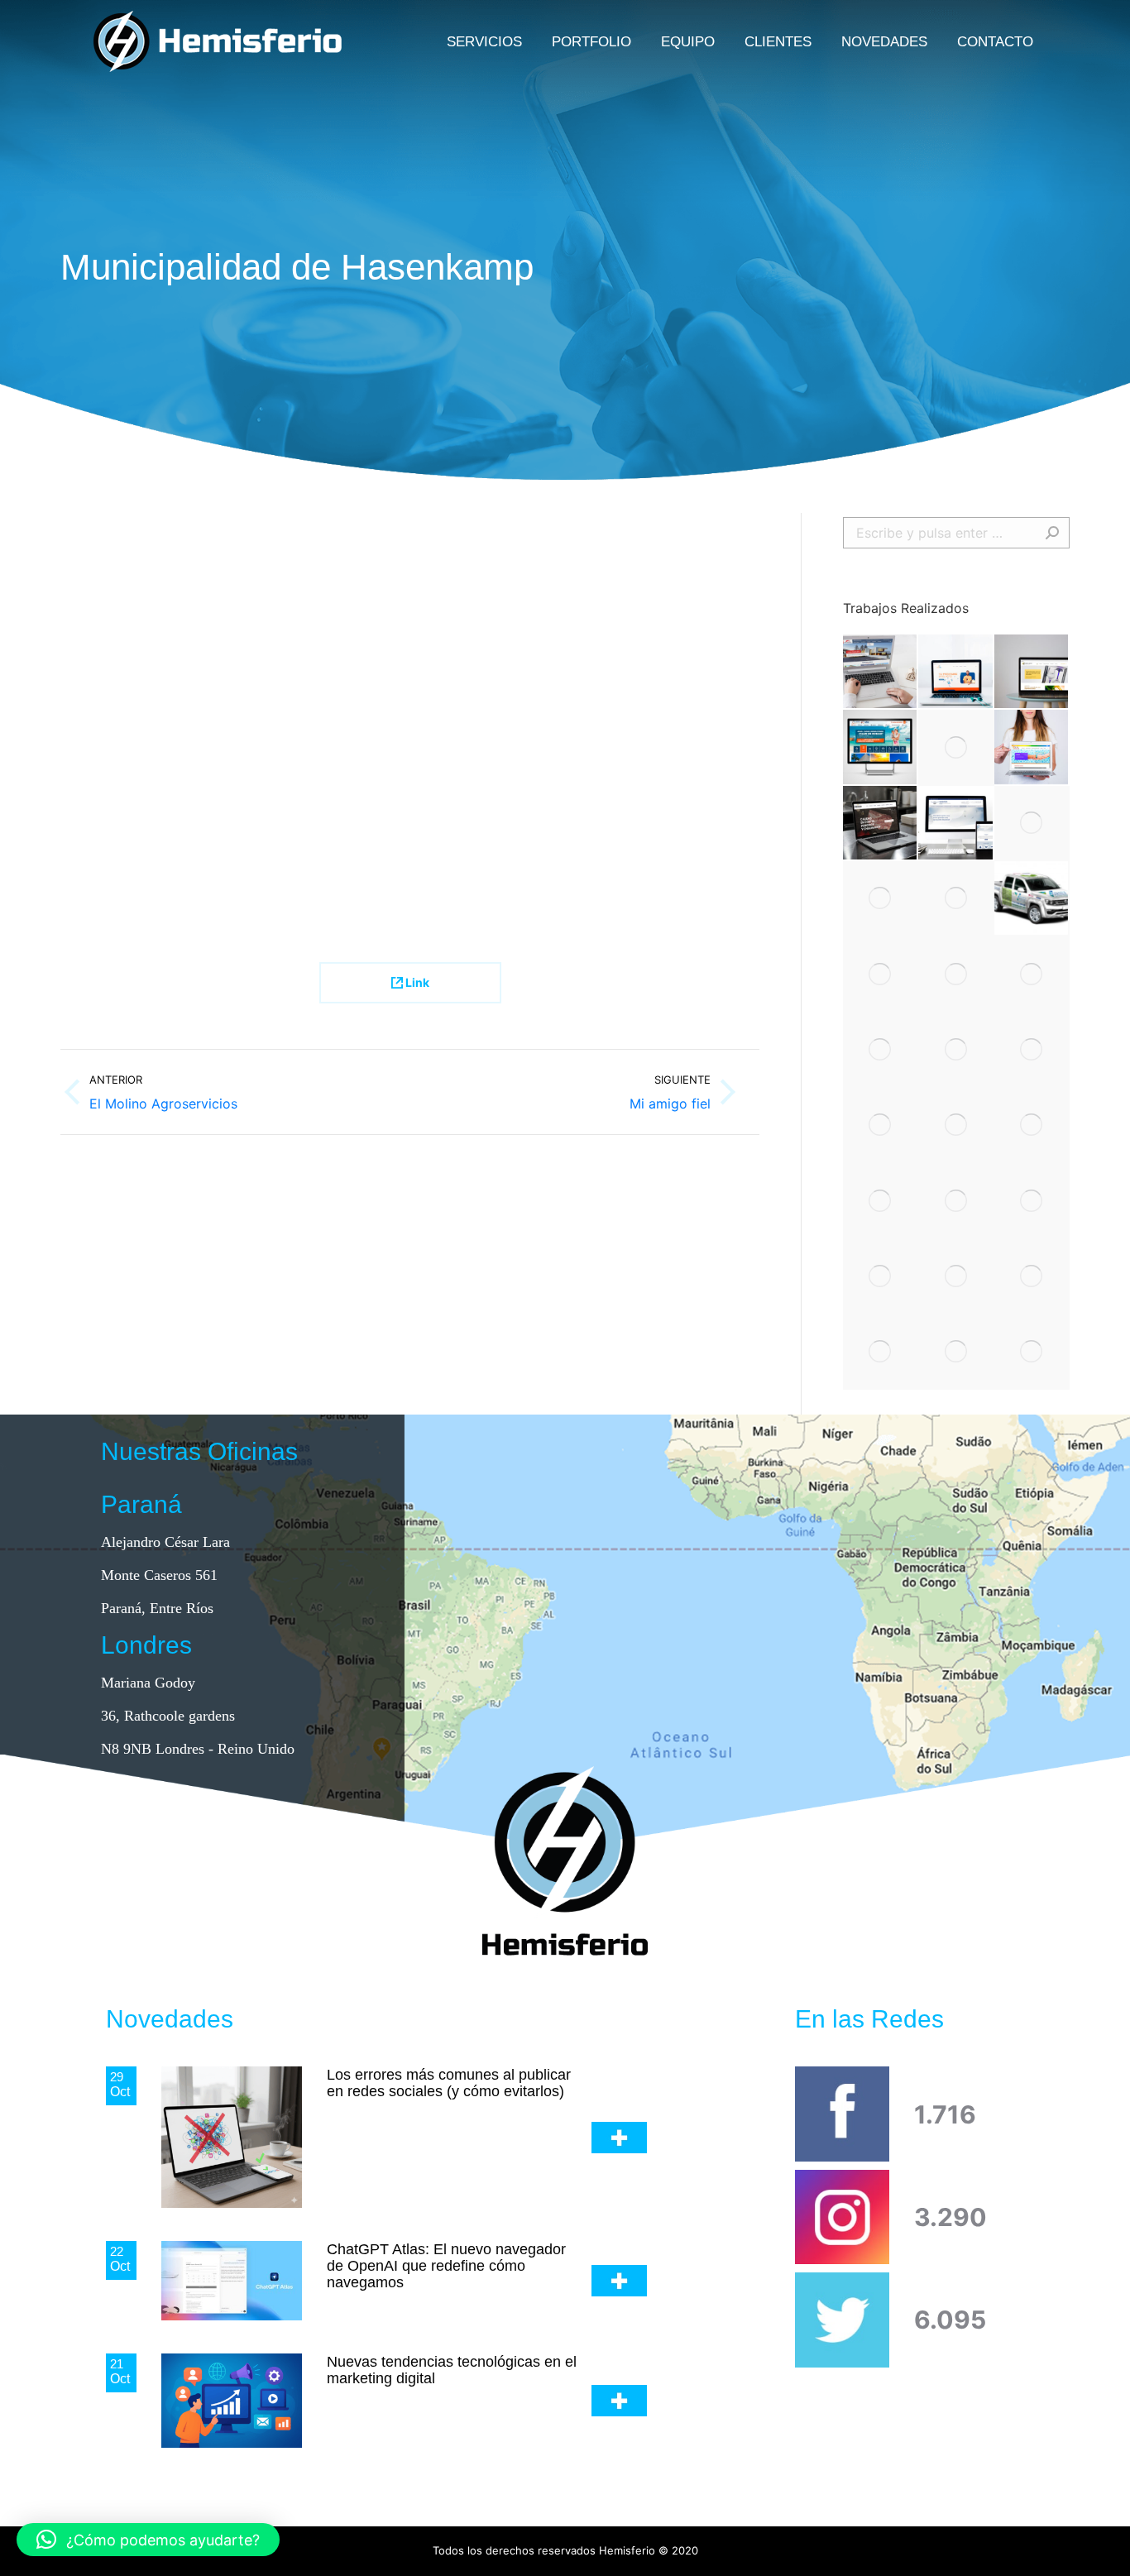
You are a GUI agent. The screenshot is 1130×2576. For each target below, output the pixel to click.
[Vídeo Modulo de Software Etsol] (956, 899)
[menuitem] (484, 41)
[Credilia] (956, 672)
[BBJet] (956, 1050)
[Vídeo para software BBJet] (881, 1352)
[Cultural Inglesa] (956, 1125)
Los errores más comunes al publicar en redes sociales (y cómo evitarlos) (449, 2083)
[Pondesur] (881, 824)
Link (416, 982)
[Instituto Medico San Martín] (881, 1050)
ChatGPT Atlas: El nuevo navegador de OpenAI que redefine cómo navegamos (446, 2266)
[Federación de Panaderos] (1032, 1277)
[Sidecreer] (881, 1125)
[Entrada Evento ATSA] (956, 747)
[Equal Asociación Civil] (1032, 747)
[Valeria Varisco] (1032, 899)
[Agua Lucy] (956, 1352)
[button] (148, 2540)
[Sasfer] (956, 824)
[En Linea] (956, 974)
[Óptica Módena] (956, 1277)
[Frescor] (1032, 1352)
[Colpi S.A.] (881, 1277)
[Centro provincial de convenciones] (1032, 974)
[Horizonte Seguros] (1032, 824)
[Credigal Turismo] (881, 747)
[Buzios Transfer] (881, 899)
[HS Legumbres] (1032, 1050)
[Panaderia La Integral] (956, 1201)
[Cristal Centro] (1032, 672)
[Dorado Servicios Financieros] (881, 974)
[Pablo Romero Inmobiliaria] (881, 672)
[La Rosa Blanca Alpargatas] (1032, 1201)
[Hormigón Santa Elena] (881, 1201)
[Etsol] (1032, 1125)
